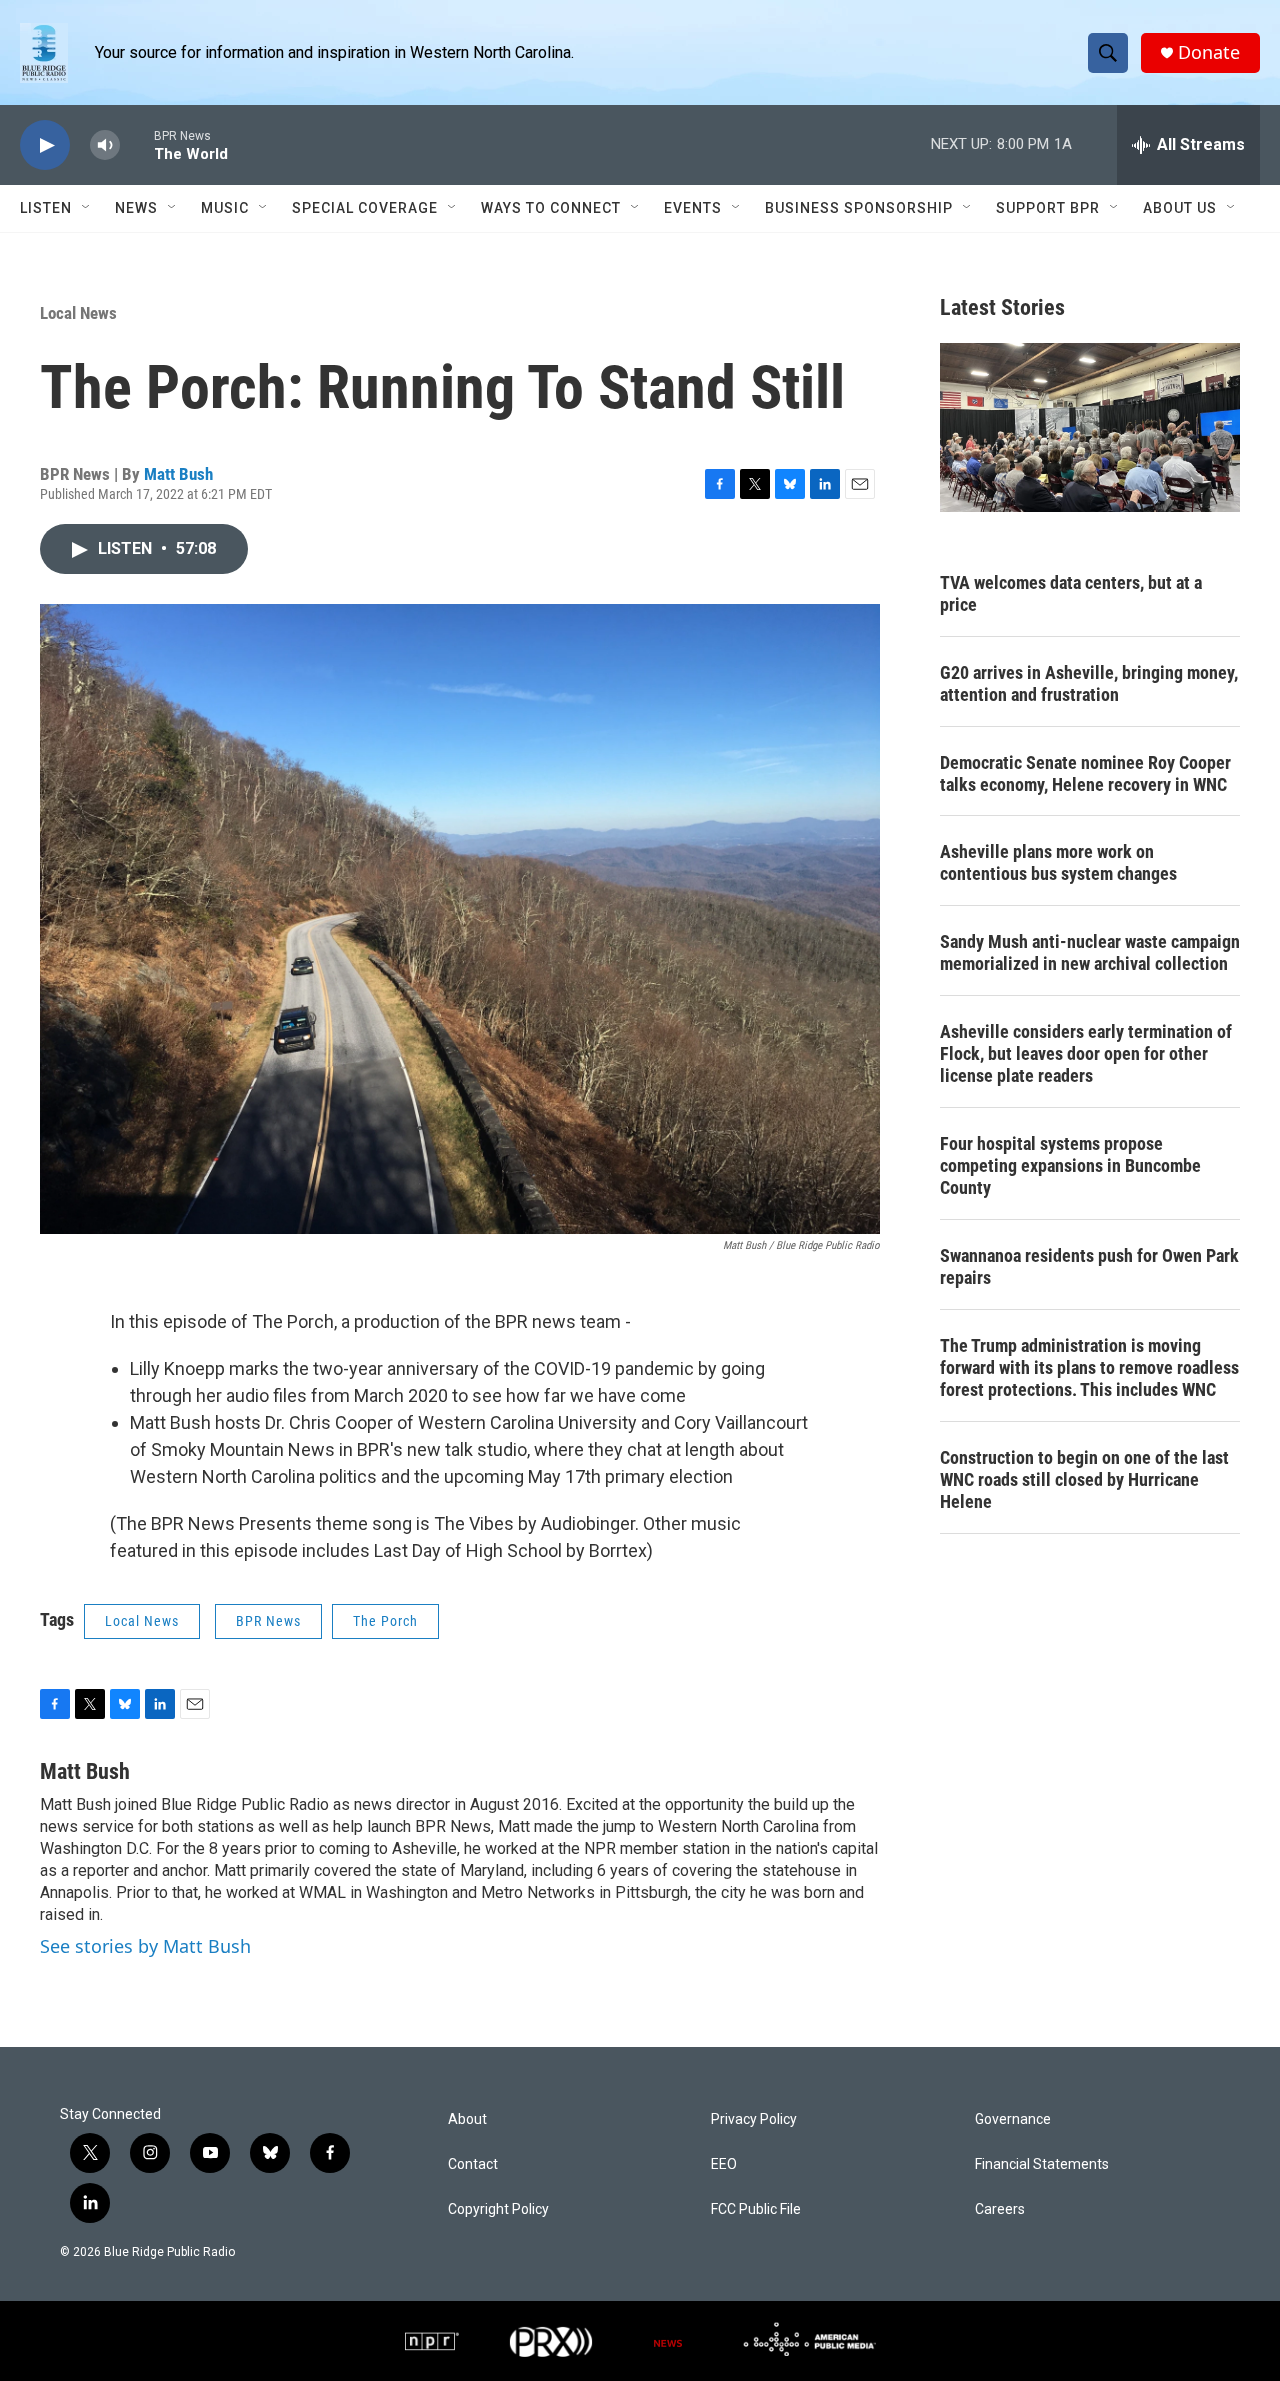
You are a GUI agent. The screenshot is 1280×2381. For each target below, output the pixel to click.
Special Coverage (365, 208)
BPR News (268, 1621)
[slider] (137, 144)
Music (225, 208)
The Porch (385, 1621)
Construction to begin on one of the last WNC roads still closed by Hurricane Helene (1084, 1479)
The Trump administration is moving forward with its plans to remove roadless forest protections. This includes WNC (1089, 1367)
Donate (1209, 52)
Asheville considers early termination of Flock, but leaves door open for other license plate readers (1086, 1053)
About (467, 2119)
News (136, 208)
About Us (1180, 208)
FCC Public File (756, 2209)
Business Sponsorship (859, 208)
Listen (46, 208)
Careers (1000, 2209)
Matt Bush (178, 474)
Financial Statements (1042, 2164)
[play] (45, 145)
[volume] (105, 145)
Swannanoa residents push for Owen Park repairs (1089, 1266)
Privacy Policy (754, 2119)
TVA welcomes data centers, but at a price (1071, 593)
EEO (724, 2164)
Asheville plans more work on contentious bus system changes (1058, 862)
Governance (1013, 2119)
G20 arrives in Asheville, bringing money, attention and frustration (1089, 683)
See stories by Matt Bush (145, 1946)
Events (693, 208)
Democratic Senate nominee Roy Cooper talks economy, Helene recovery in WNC (1085, 773)
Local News (78, 313)
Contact (473, 2164)
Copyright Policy (498, 2209)
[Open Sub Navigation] (87, 208)
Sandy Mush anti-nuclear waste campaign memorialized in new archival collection (1090, 952)
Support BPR (1048, 208)
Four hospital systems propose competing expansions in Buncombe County (1070, 1165)
